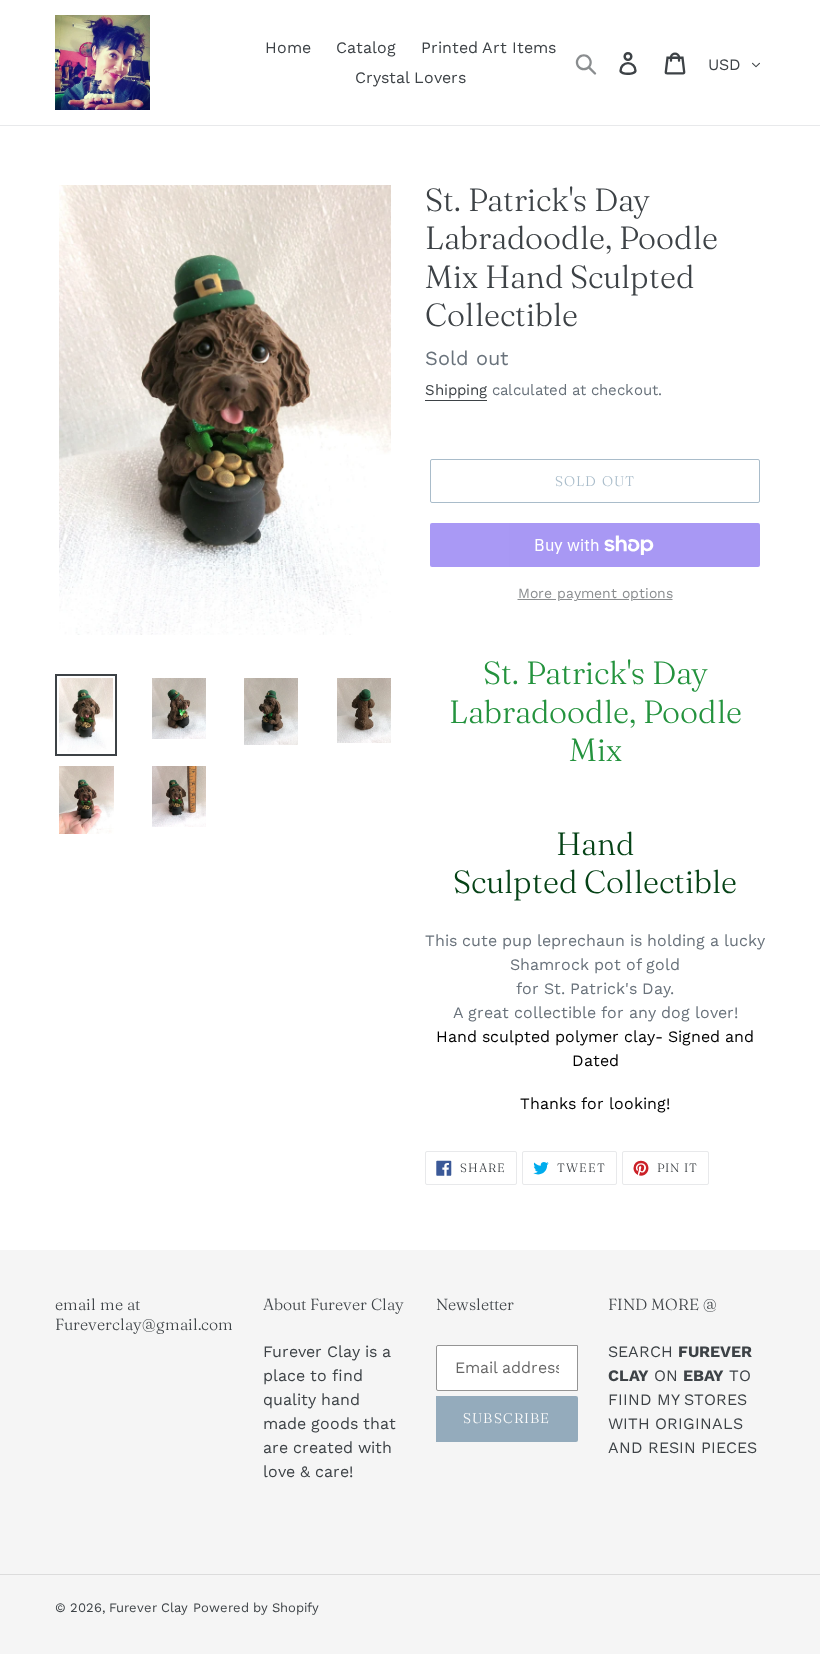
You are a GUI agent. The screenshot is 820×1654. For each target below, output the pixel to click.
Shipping (456, 390)
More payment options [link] (595, 593)
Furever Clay (148, 1607)
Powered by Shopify (256, 1607)
